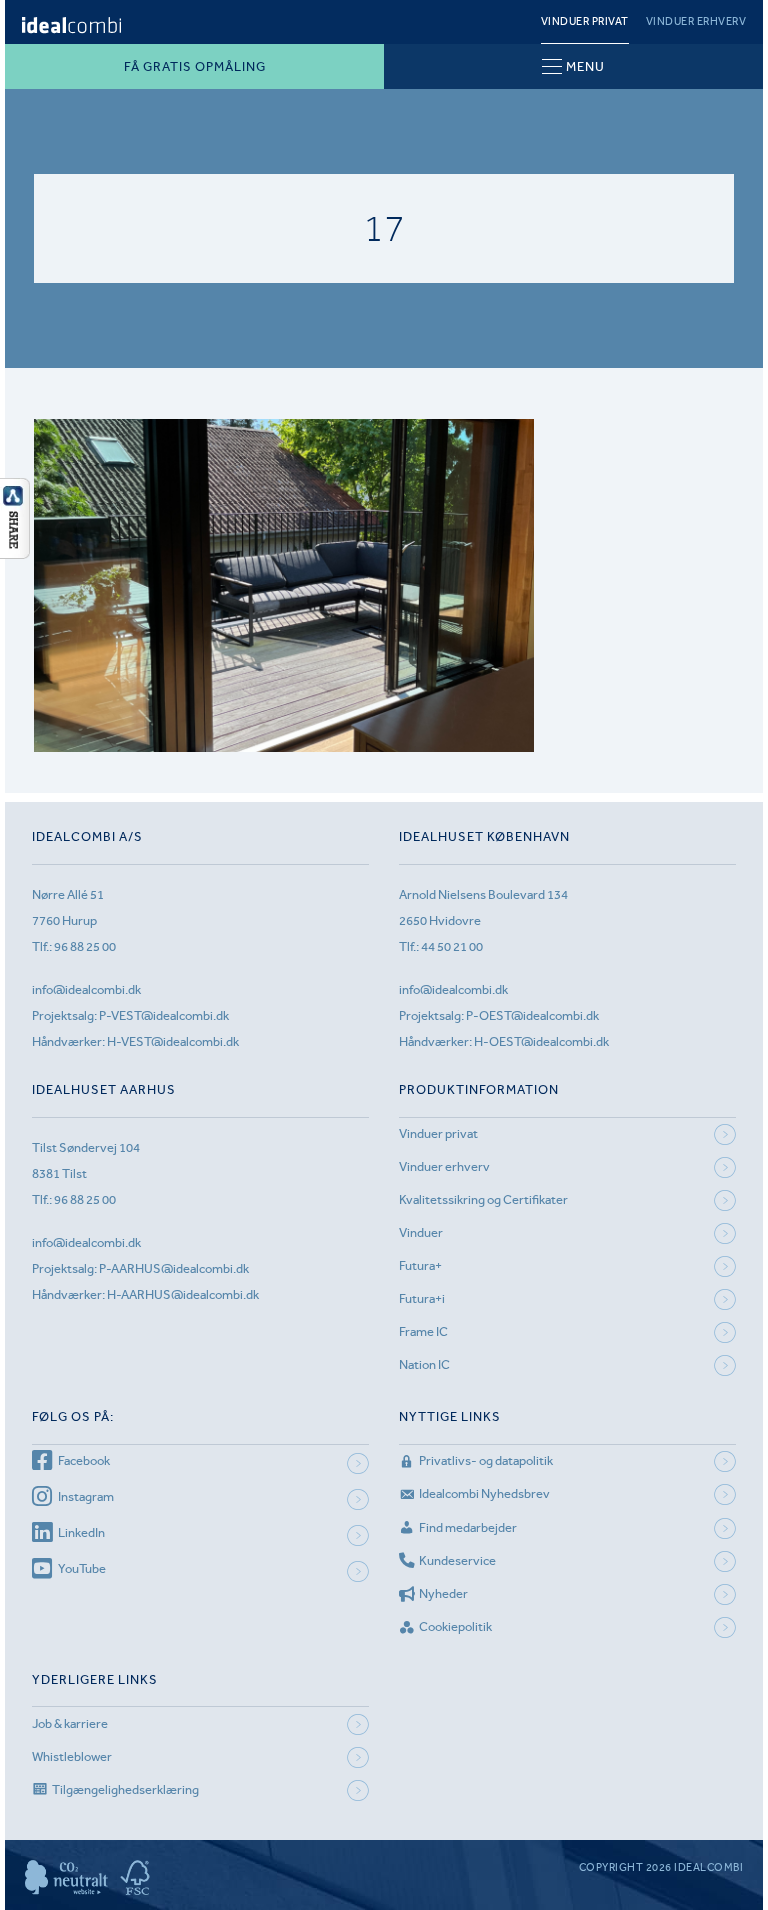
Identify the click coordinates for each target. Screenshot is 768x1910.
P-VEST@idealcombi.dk (164, 1015)
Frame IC (423, 1331)
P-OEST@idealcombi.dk (532, 1015)
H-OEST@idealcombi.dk (541, 1041)
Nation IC (424, 1364)
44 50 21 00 (452, 946)
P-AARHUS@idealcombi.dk (174, 1268)
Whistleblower (72, 1756)
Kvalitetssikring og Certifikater (483, 1199)
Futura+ (420, 1265)
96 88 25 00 (85, 946)
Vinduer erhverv (696, 21)
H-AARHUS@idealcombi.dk (183, 1294)
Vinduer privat (585, 21)
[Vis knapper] (15, 553)
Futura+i (422, 1298)
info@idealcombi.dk (86, 989)
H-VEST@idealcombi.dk (173, 1041)
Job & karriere (70, 1723)
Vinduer (421, 1232)
